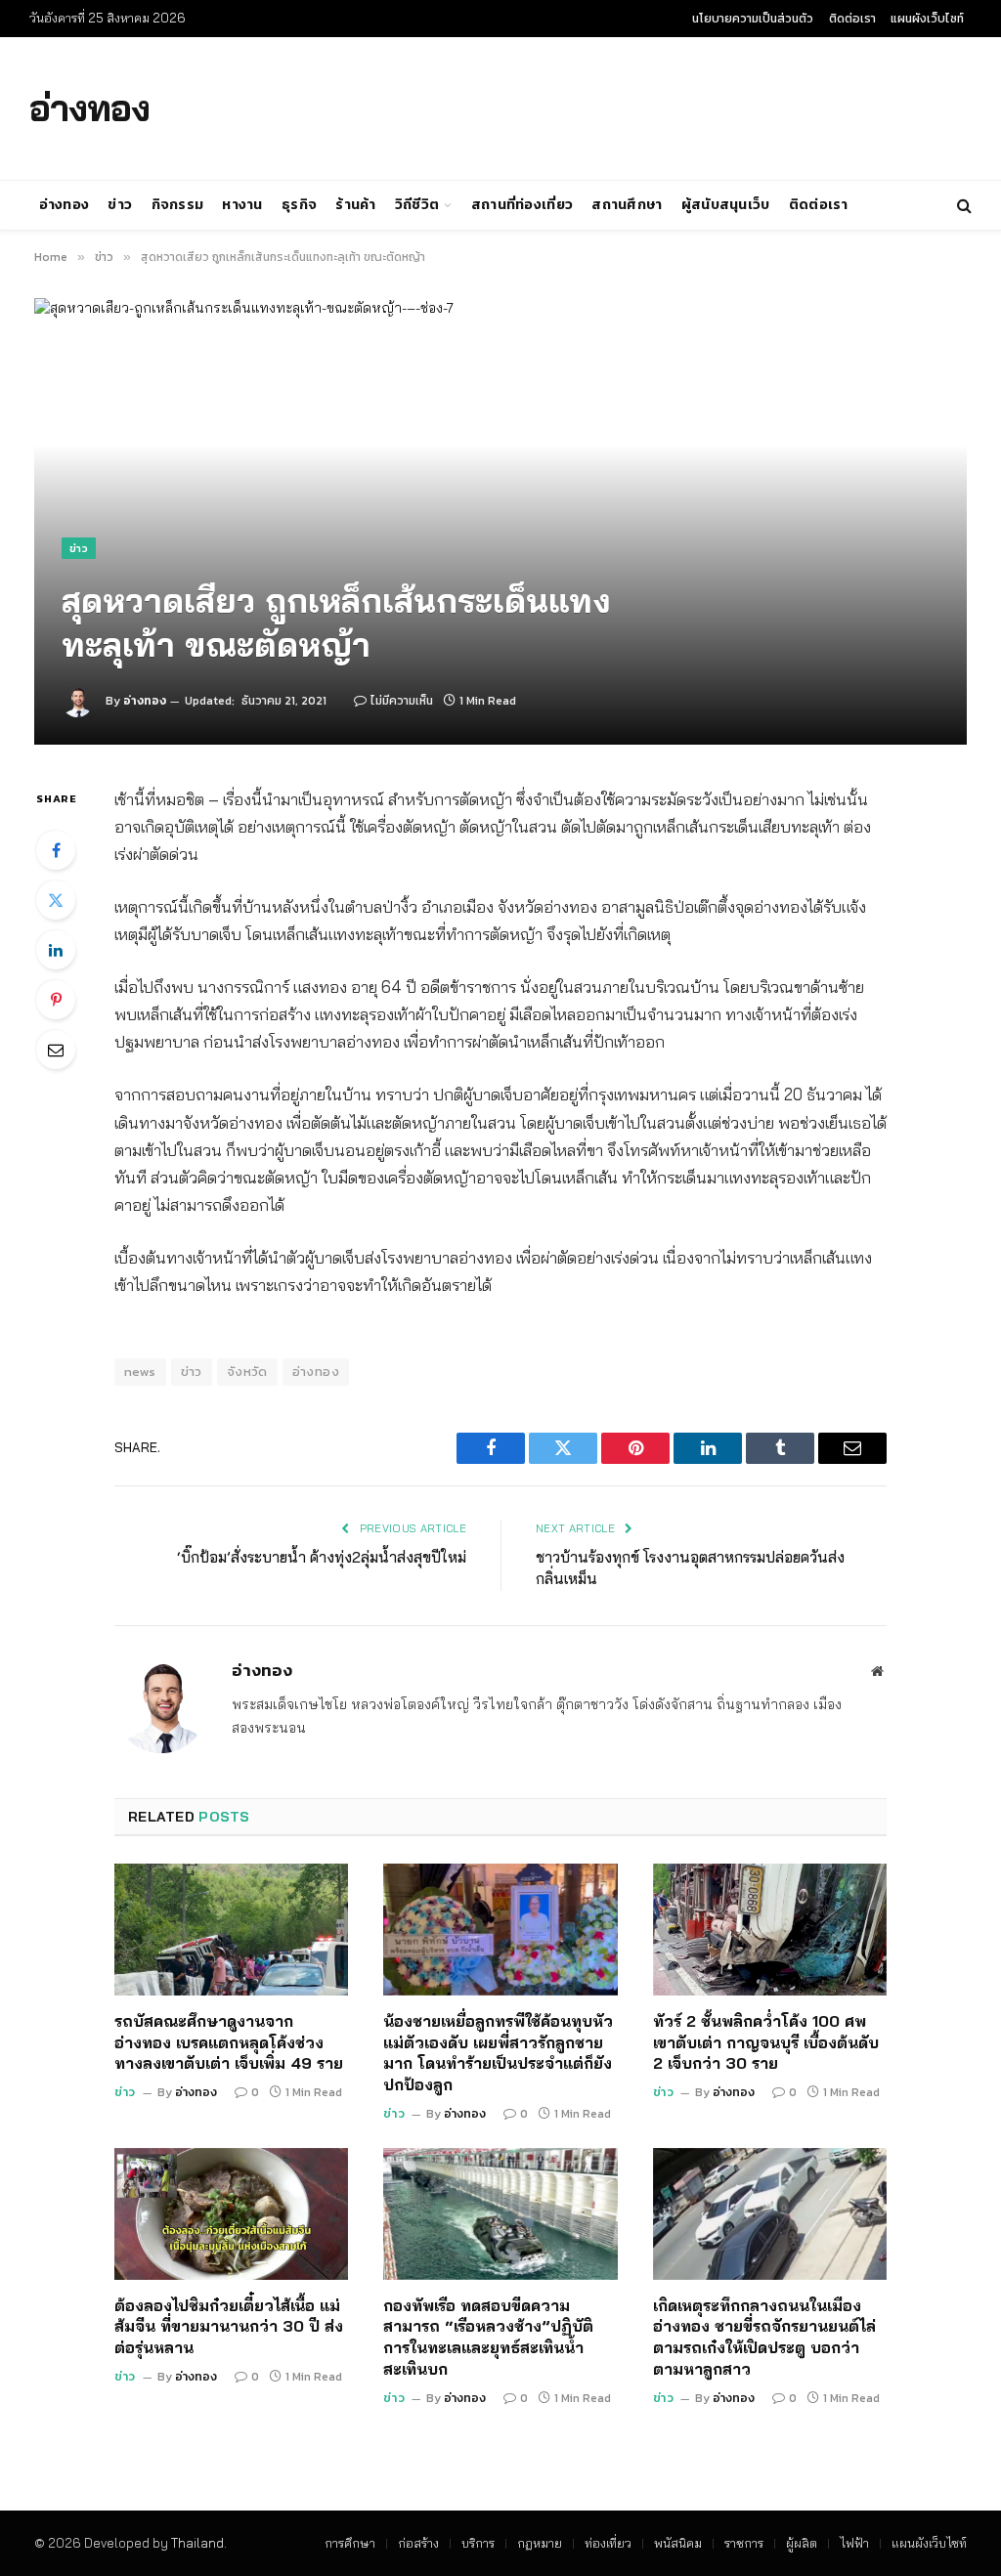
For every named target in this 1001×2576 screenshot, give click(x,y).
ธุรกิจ (299, 205)
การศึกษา (350, 2543)
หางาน (242, 205)
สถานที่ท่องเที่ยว (522, 205)
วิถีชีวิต (417, 205)
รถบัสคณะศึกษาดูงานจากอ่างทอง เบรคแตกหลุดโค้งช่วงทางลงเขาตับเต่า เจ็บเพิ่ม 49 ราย (229, 2042)
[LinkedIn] (56, 950)
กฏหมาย (540, 2543)
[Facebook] (56, 850)
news (140, 1372)
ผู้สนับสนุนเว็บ (726, 205)
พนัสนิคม (678, 2543)
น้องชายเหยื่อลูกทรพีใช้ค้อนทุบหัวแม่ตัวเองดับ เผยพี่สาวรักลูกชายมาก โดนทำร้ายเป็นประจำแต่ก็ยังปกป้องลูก (498, 2053)
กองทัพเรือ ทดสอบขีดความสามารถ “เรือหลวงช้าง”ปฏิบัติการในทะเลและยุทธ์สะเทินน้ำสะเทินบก (488, 2337)
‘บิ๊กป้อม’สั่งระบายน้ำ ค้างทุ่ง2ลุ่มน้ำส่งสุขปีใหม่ (322, 1557)
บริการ (478, 2543)
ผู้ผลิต (802, 2543)
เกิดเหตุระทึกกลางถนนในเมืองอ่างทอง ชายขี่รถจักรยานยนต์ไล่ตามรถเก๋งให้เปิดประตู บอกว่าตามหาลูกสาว (764, 2337)
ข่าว (120, 205)
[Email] (56, 1050)
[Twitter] (56, 900)
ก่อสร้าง (418, 2543)
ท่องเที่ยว (608, 2543)
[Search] (962, 206)
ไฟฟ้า (854, 2543)
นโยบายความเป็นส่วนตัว (753, 19)
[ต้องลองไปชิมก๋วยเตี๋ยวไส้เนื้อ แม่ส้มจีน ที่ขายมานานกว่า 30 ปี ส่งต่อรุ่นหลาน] (231, 2214)
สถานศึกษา (627, 205)
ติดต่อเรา (852, 19)
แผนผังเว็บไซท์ (927, 19)
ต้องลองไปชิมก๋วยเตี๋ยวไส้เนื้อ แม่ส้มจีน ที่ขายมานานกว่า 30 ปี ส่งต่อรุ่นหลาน (229, 2327)
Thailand (197, 2543)
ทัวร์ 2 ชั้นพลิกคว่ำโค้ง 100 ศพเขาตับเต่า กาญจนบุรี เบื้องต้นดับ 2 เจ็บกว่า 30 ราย (766, 2042)
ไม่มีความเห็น (402, 701)
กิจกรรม (178, 205)
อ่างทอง (65, 205)
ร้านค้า (355, 205)
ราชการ (744, 2543)
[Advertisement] (594, 106)
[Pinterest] (56, 1000)
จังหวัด (247, 1372)
